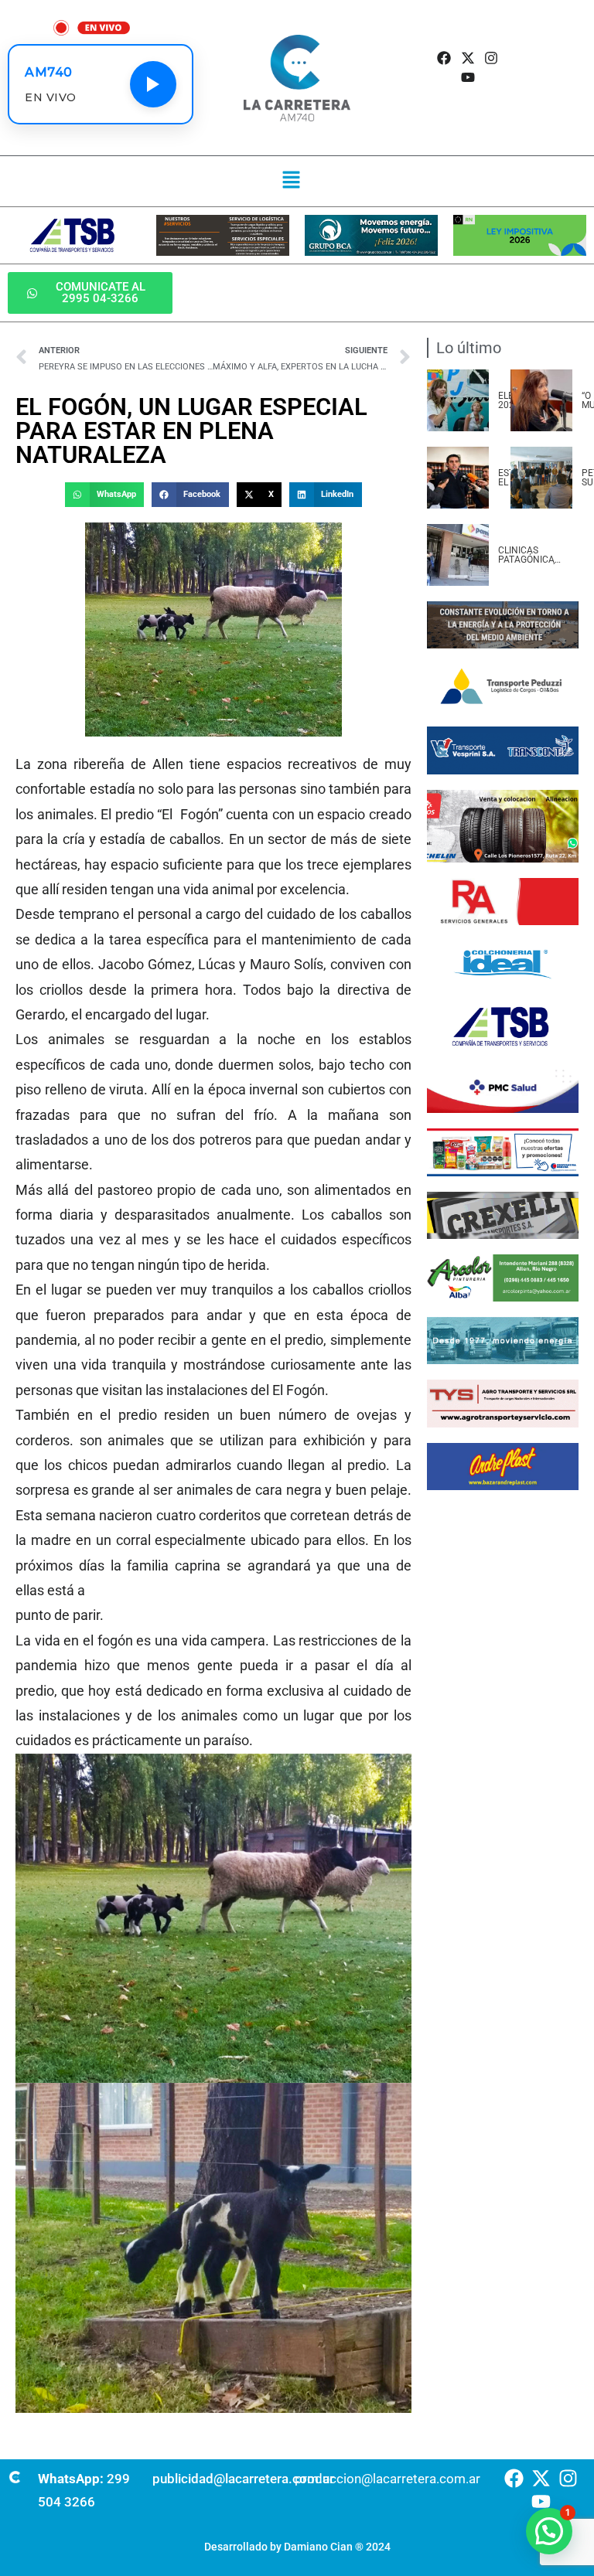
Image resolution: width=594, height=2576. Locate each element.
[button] (291, 181)
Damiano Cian (318, 2547)
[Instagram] (491, 58)
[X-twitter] (468, 58)
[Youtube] (468, 77)
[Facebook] (444, 58)
